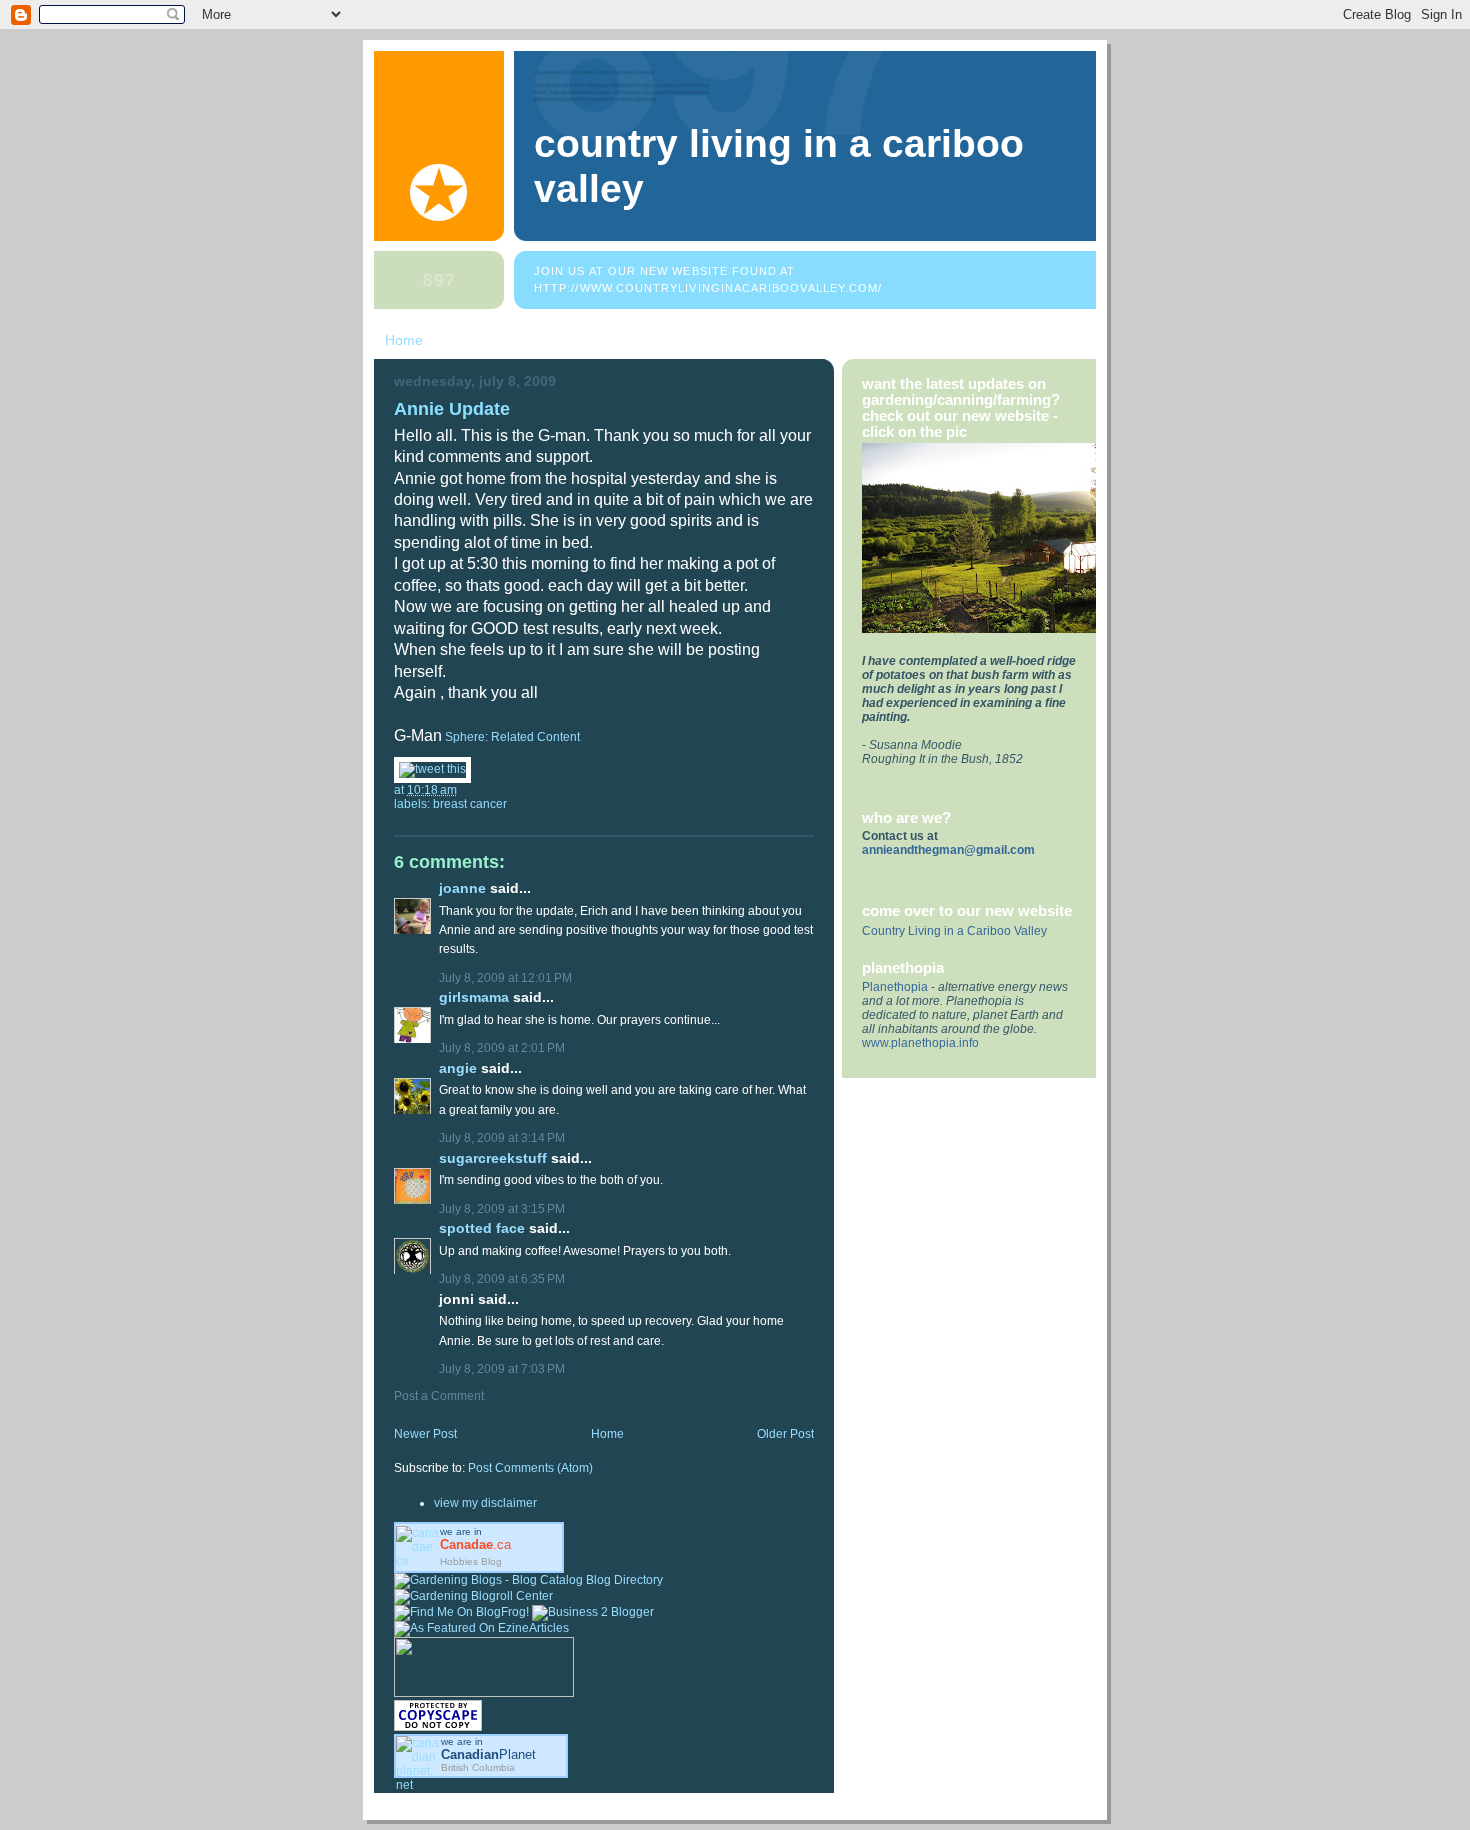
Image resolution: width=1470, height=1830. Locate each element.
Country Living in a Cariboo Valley (954, 931)
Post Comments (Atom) (530, 1468)
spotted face (482, 1228)
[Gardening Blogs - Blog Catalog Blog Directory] (528, 1580)
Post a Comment (439, 1396)
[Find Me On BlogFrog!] (461, 1612)
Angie (458, 1068)
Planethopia (895, 987)
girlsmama (474, 997)
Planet (488, 1754)
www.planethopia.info (920, 1043)
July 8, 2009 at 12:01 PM (505, 978)
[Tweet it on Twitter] (432, 769)
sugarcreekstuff (493, 1158)
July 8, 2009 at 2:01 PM (502, 1048)
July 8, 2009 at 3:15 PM (502, 1209)
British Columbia (478, 1767)
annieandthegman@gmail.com (948, 850)
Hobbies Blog (471, 1561)
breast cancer (470, 804)
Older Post (785, 1434)
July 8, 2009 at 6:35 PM (502, 1279)
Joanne (462, 888)
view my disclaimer (485, 1503)
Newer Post (425, 1434)
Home (404, 340)
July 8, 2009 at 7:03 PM (502, 1369)
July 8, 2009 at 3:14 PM (502, 1138)
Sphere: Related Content (512, 737)
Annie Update (452, 408)
